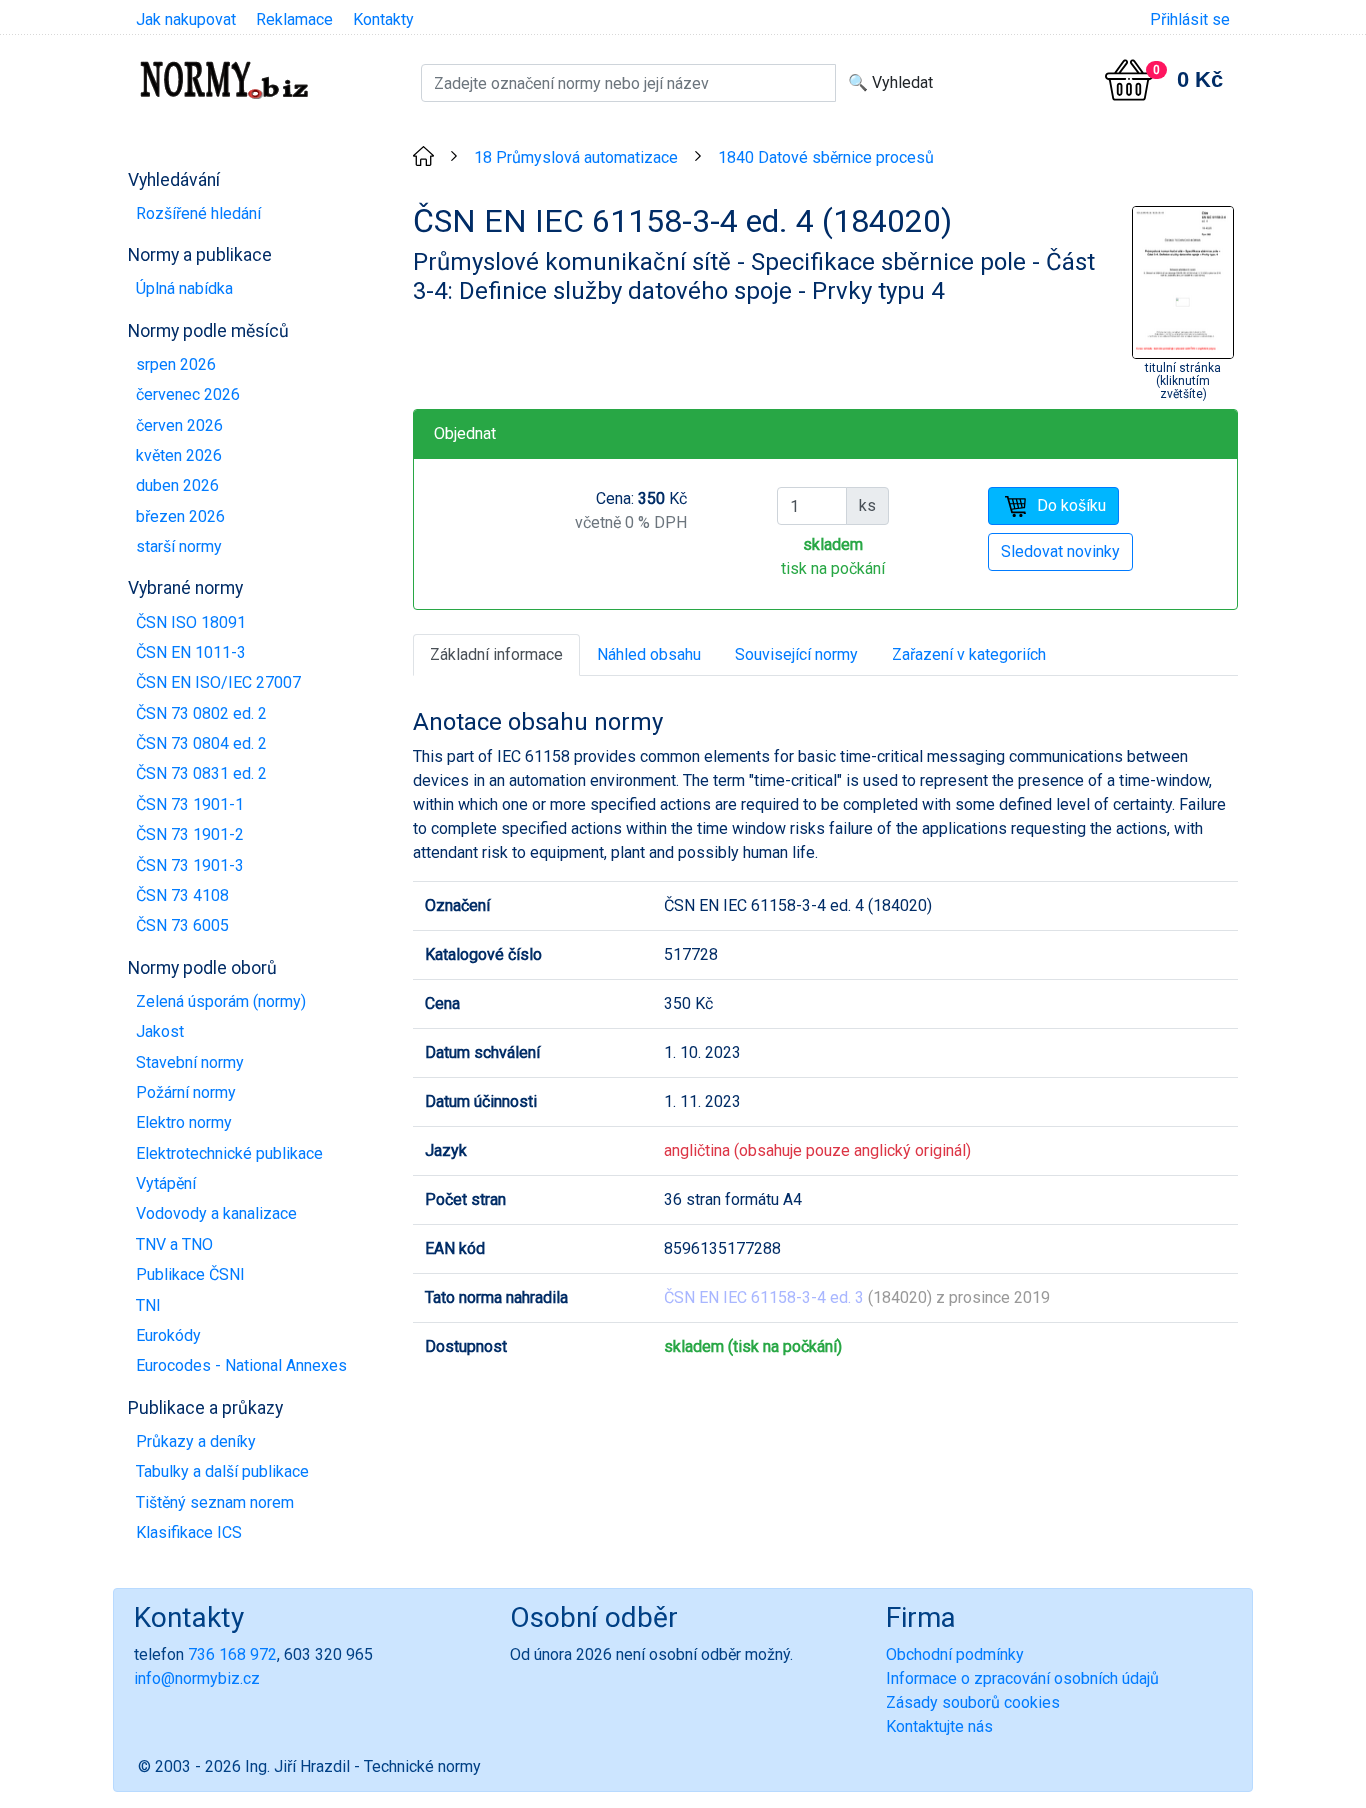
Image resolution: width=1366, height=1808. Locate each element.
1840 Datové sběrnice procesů (826, 157)
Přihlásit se (1190, 19)
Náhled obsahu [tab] (649, 654)
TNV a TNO (174, 1244)
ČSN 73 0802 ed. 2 (201, 713)
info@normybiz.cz (197, 1678)
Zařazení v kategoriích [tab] (969, 654)
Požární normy (186, 1092)
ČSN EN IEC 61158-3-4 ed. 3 (764, 1297)
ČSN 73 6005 (182, 925)
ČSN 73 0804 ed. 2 (201, 743)
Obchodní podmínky (955, 1654)
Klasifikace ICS (189, 1532)
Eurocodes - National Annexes (241, 1365)
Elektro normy (184, 1122)
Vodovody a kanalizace (216, 1213)
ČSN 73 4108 (182, 895)
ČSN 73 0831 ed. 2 (201, 773)
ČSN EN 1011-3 (191, 652)
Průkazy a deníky (196, 1441)
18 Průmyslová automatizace (576, 157)
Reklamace (294, 19)
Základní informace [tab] (496, 654)
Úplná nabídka (184, 288)
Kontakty (383, 19)
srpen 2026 (176, 364)
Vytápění (166, 1183)
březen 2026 (180, 516)
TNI (148, 1305)
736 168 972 (232, 1654)
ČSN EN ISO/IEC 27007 (218, 682)
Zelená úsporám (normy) (221, 1001)
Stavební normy (190, 1062)
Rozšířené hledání (198, 213)
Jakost (160, 1031)
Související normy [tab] (796, 654)
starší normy (179, 546)
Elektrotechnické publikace (229, 1153)
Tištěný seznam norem (215, 1502)
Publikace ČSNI (190, 1274)
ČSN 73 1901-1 (190, 804)
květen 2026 (179, 455)
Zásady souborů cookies (973, 1702)
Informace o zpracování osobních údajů (1022, 1678)
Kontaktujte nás (939, 1726)
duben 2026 (177, 485)
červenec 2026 (188, 394)
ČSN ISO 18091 (191, 622)
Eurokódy (168, 1335)
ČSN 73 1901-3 (190, 865)
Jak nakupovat (186, 19)
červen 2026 (179, 425)
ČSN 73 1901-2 (190, 834)
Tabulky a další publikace (222, 1471)
